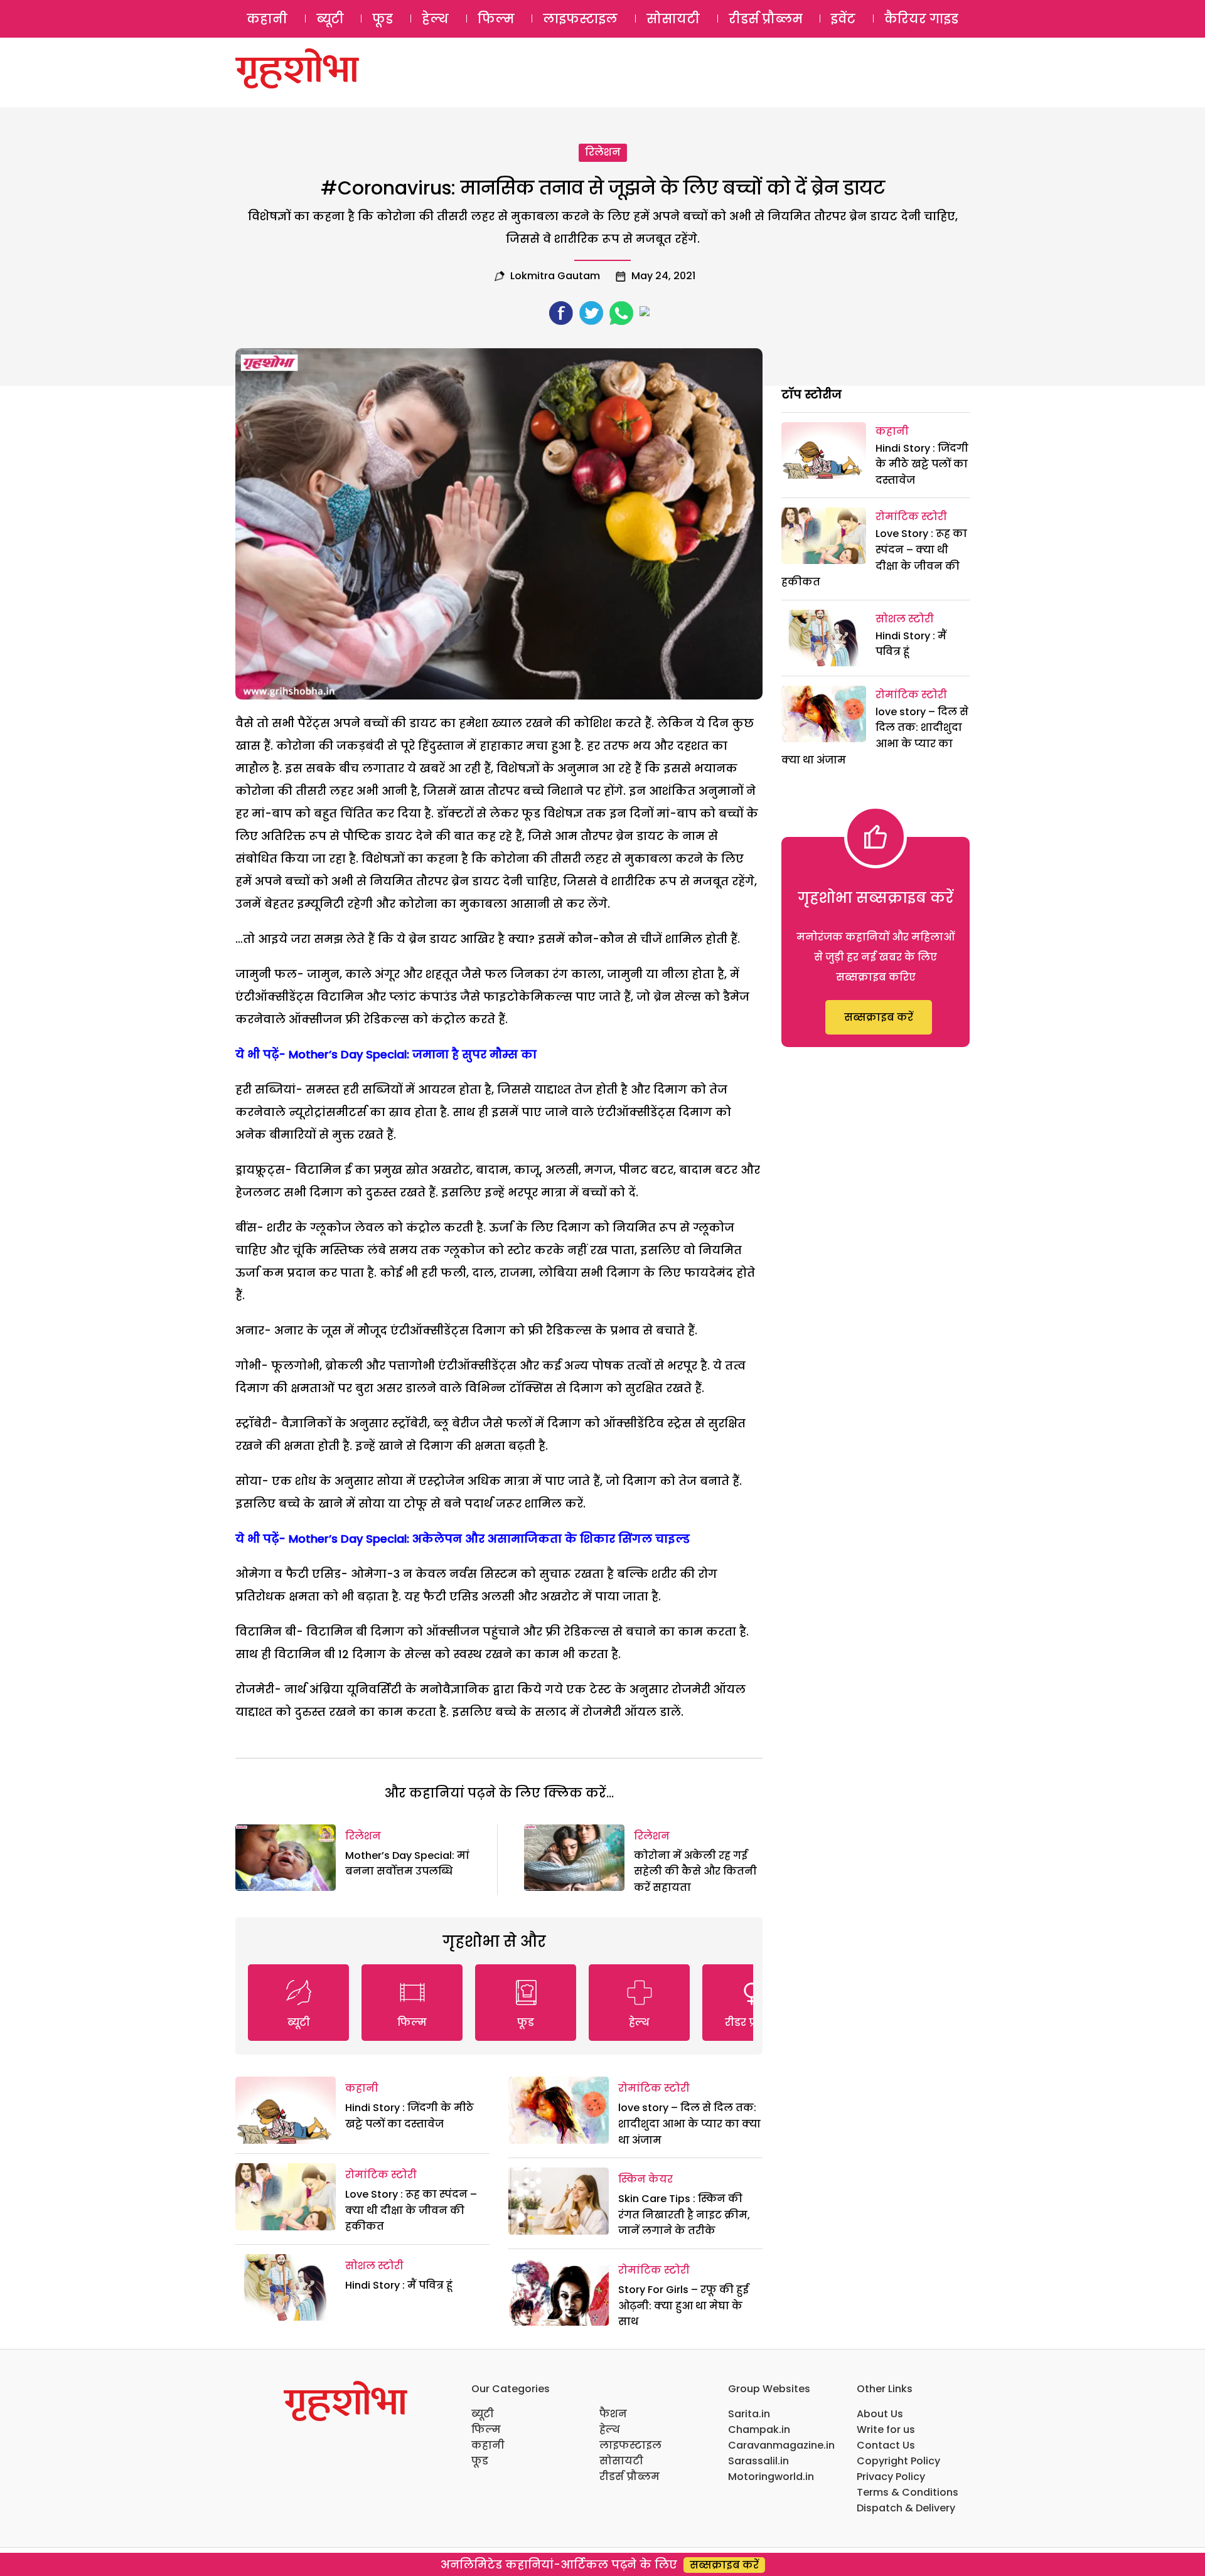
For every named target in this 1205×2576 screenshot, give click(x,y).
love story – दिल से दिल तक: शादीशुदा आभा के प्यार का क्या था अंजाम (689, 2124)
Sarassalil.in (758, 2461)
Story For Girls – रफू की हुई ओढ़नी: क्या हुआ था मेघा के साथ (683, 2306)
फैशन (613, 2414)
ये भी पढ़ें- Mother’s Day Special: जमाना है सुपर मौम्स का (386, 1054)
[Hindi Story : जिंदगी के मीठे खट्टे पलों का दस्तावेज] (286, 2110)
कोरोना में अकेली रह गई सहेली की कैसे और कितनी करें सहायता (695, 1871)
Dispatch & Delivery (906, 2508)
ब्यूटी (330, 19)
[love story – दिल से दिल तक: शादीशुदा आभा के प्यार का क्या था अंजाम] (559, 2110)
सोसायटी (673, 19)
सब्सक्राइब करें (879, 1017)
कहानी (267, 19)
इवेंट (843, 19)
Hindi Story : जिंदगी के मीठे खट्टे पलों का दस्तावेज (922, 464)
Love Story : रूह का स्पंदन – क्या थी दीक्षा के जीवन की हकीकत (411, 2210)
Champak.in (759, 2430)
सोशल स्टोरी (374, 2266)
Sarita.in (749, 2414)
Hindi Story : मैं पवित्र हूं (399, 2285)
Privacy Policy (891, 2477)
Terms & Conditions (908, 2492)
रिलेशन (603, 152)
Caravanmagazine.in (781, 2445)
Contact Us (886, 2445)
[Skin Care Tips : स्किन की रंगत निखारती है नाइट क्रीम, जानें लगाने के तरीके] (559, 2201)
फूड (383, 19)
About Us (880, 2414)
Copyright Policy (898, 2461)
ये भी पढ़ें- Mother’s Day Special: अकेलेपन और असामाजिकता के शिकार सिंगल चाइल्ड (463, 1539)
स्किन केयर (645, 2179)
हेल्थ (435, 19)
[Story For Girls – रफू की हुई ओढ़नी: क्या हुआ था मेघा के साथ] (559, 2292)
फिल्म (496, 19)
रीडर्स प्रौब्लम (766, 19)
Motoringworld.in (771, 2477)
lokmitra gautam (555, 276)
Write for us (886, 2430)
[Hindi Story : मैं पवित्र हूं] (286, 2288)
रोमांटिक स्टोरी (381, 2175)
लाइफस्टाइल (580, 19)
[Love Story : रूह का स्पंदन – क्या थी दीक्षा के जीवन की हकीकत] (286, 2197)
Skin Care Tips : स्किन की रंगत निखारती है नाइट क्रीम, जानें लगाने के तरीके (684, 2215)
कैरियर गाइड (921, 19)
